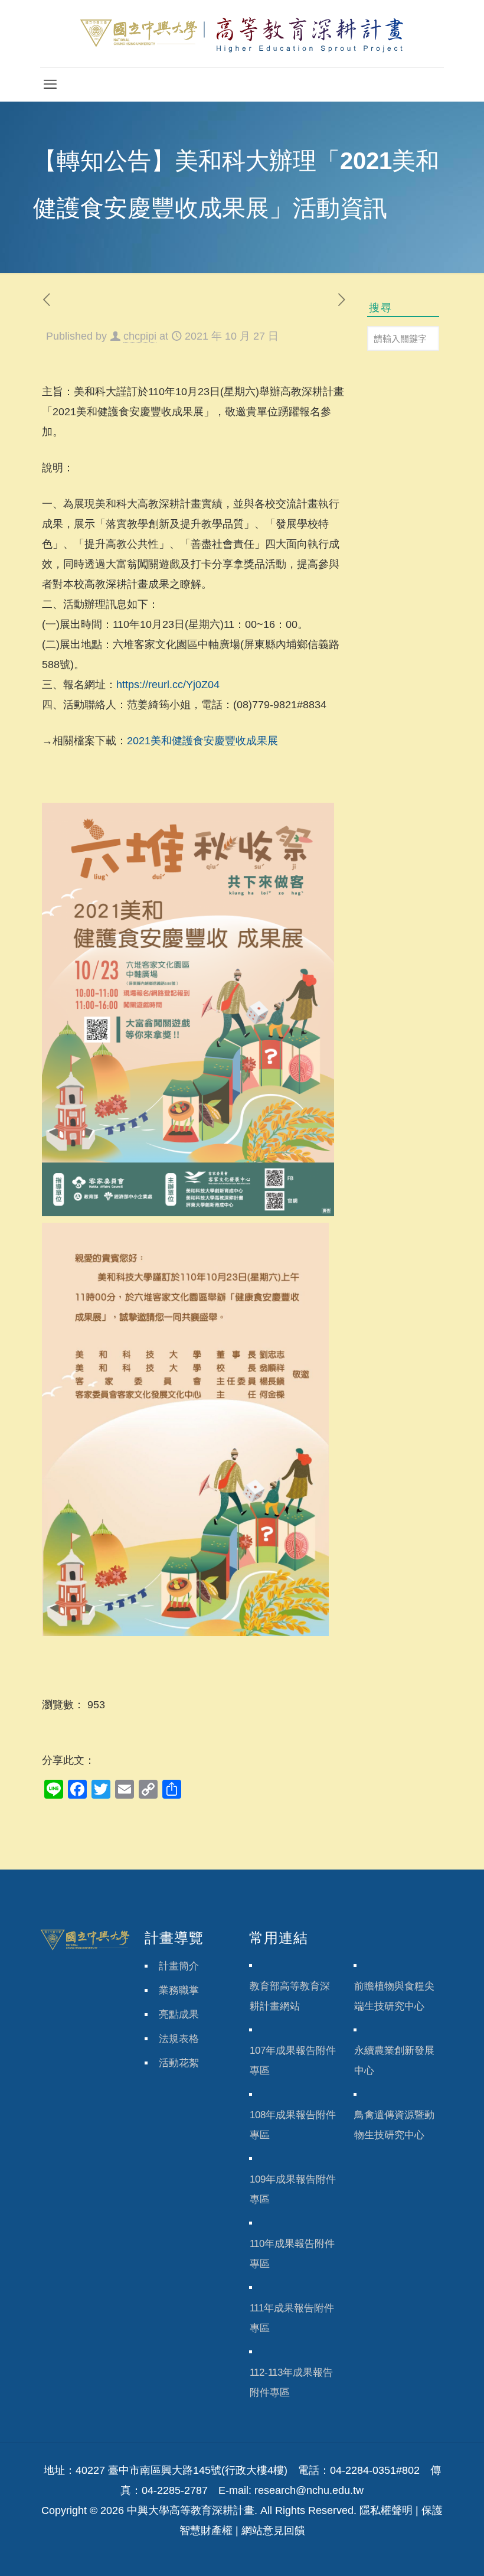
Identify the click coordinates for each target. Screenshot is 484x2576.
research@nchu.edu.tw (309, 2490)
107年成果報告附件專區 (293, 2061)
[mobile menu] (50, 84)
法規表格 (179, 2039)
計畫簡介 (179, 1966)
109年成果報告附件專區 (293, 2189)
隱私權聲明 (386, 2510)
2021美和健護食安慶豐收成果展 (202, 741)
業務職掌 (179, 1990)
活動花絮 (179, 2063)
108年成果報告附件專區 (293, 2125)
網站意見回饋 (273, 2531)
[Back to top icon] (427, 2552)
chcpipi (140, 336)
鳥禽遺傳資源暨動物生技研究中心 (394, 2125)
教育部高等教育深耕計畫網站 (290, 1996)
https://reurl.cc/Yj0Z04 (168, 685)
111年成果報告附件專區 (292, 2318)
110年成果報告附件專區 (292, 2254)
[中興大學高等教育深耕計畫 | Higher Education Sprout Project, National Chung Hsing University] (242, 34)
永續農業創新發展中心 (394, 2061)
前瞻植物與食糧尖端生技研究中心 (394, 1996)
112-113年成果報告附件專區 (291, 2383)
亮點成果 (179, 2015)
